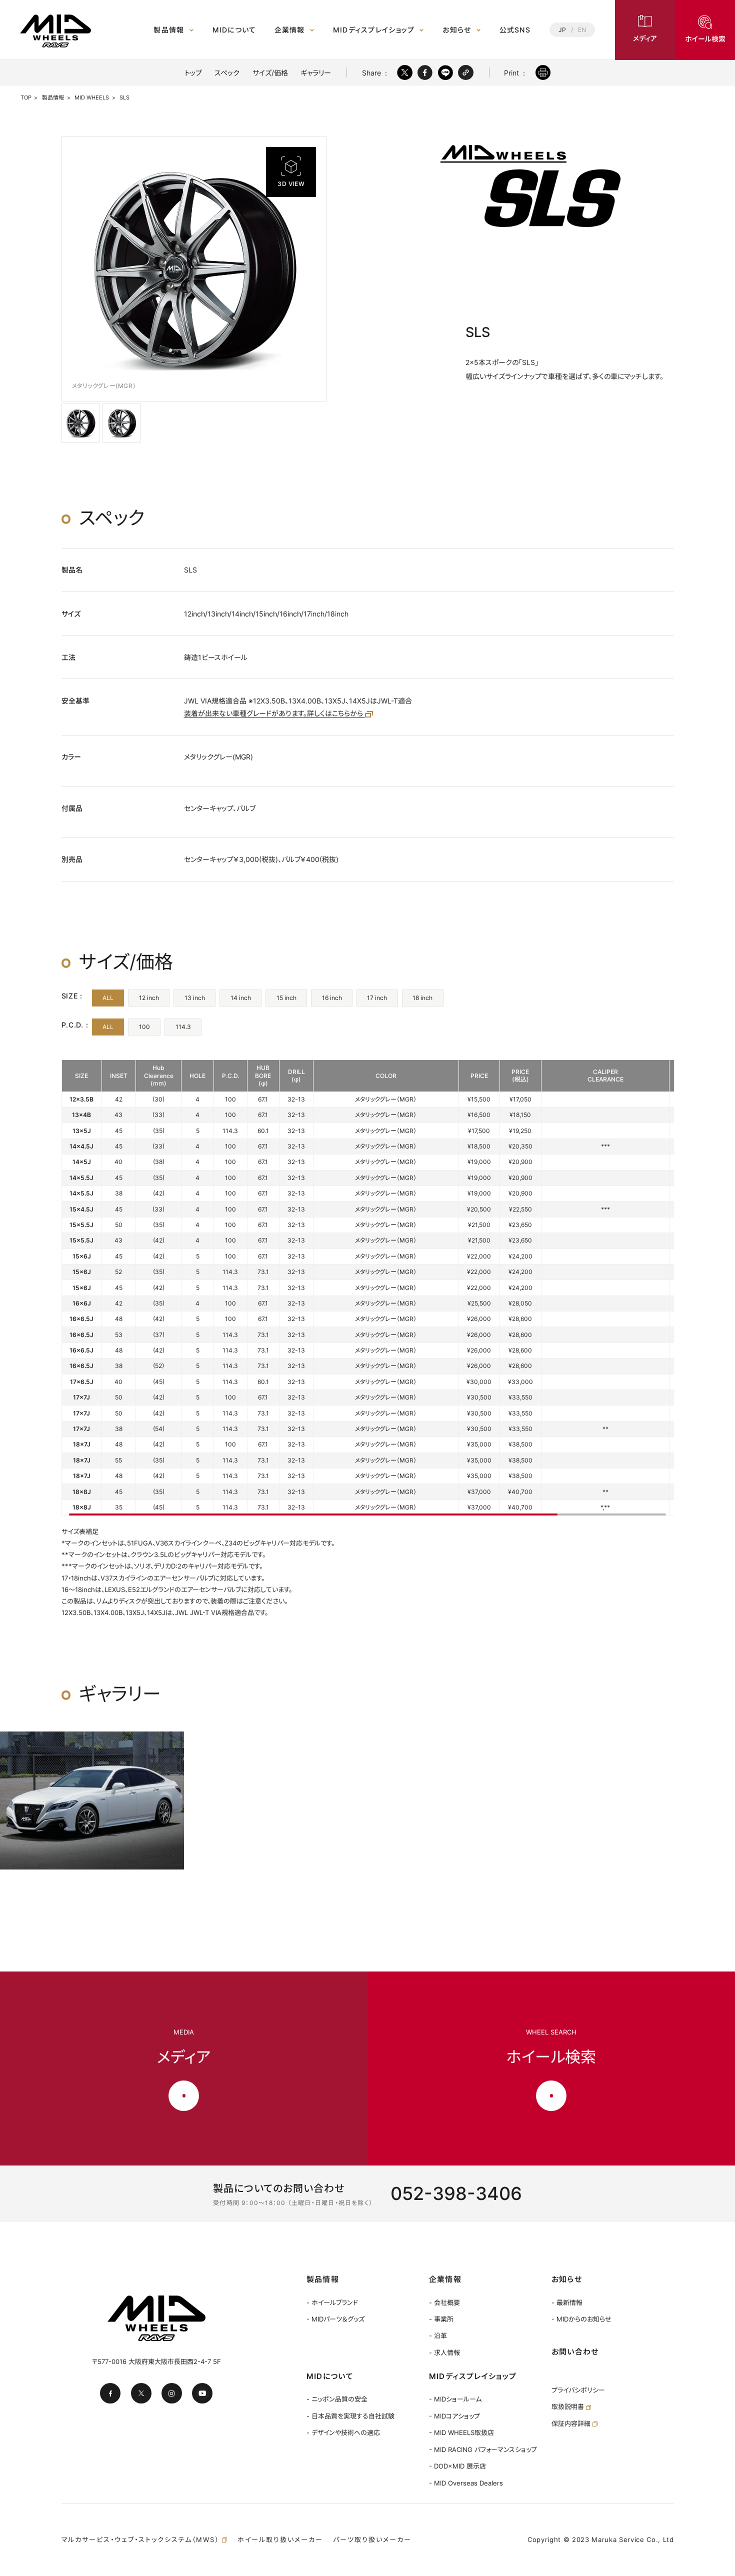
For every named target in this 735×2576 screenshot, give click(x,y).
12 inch (149, 998)
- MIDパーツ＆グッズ (335, 2319)
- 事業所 (441, 2319)
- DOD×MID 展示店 (457, 2466)
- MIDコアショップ (454, 2416)
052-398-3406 (456, 2193)
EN (582, 30)
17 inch (377, 998)
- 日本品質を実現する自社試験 (350, 2416)
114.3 (183, 1027)
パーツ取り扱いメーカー (372, 2539)
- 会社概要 (444, 2302)
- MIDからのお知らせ (581, 2319)
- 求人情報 (444, 2352)
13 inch (195, 998)
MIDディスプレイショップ (374, 30)
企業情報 (290, 30)
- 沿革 (438, 2335)
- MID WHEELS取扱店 (461, 2432)
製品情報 (169, 30)
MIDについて (234, 30)
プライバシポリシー (578, 2390)
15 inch (286, 998)
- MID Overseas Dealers (466, 2483)
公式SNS (515, 30)
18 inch (422, 998)
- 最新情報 (567, 2302)
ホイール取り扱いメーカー (280, 2539)
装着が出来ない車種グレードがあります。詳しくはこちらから (274, 713)
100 (144, 1027)
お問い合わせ (575, 2352)
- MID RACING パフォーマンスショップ (483, 2449)
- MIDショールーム (455, 2399)
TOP (26, 97)
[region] (368, 1288)
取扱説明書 (569, 2406)
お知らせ (457, 30)
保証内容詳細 (572, 2423)
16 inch (332, 998)
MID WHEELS (92, 97)
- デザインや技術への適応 (343, 2432)
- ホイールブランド (332, 2302)
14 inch (241, 998)
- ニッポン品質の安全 (337, 2399)
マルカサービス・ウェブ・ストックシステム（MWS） (142, 2539)
